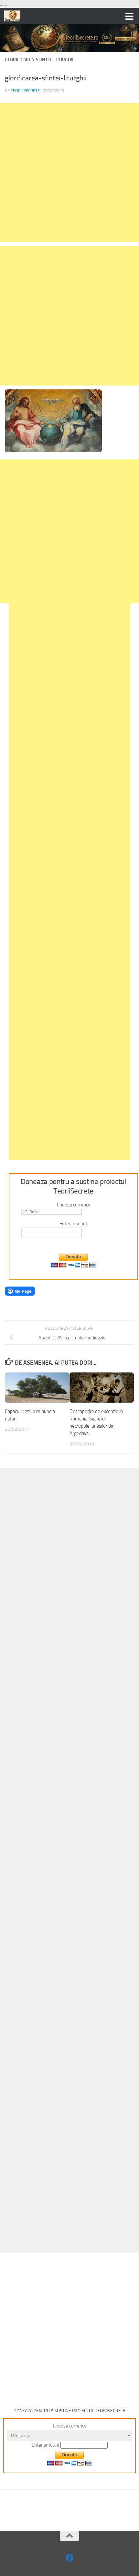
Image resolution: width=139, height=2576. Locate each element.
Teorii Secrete (25, 91)
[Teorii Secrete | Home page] (15, 16)
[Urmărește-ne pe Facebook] (70, 2558)
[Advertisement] (69, 172)
